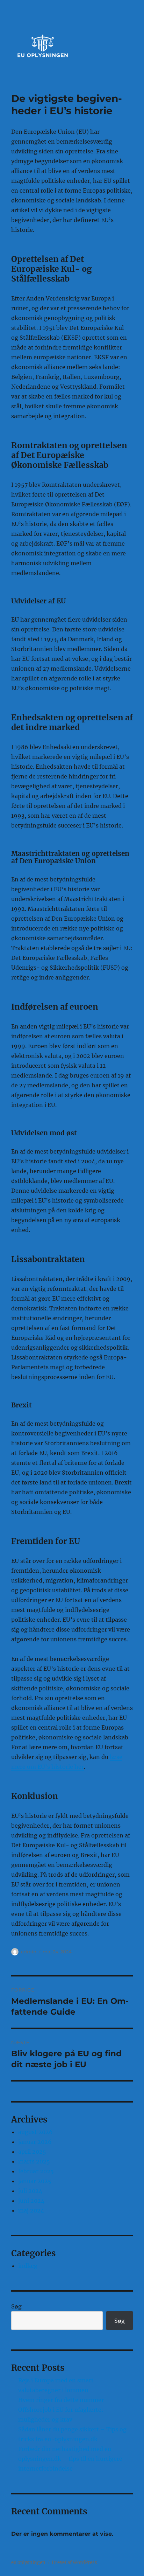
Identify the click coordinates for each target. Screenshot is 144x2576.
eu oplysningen (28, 2563)
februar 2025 (36, 2171)
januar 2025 (35, 2181)
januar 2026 (35, 2142)
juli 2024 (30, 2191)
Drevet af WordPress (74, 2563)
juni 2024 (31, 2201)
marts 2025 (34, 2161)
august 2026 (35, 2132)
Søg (16, 2306)
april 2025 (32, 2152)
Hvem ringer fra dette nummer (61, 2400)
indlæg (28, 2266)
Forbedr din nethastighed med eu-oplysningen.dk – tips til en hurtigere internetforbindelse (70, 2459)
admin (29, 1952)
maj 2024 (31, 2210)
